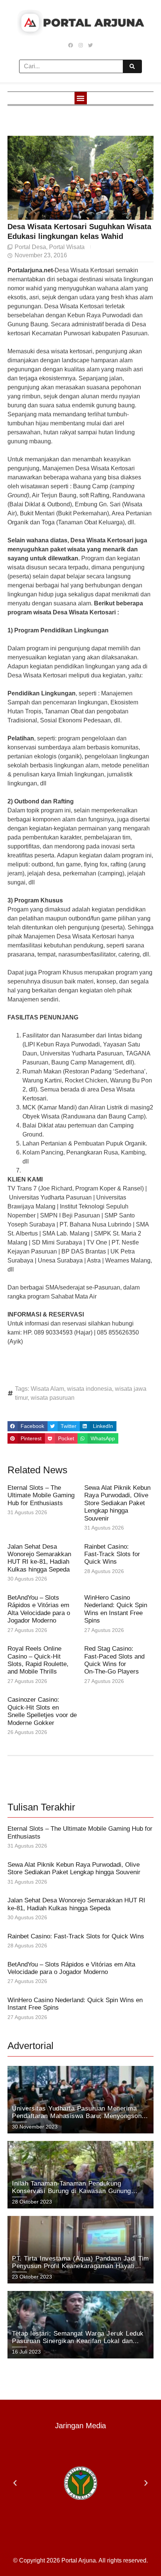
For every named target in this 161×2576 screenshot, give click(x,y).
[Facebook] (71, 45)
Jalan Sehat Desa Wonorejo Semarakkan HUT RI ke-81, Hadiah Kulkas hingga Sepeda (39, 1558)
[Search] (132, 66)
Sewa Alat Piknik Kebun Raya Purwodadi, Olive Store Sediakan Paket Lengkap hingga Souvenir (117, 1503)
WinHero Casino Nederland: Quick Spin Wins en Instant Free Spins (116, 1609)
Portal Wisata (67, 247)
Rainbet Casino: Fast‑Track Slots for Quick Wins (112, 1554)
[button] (81, 98)
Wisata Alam (47, 1389)
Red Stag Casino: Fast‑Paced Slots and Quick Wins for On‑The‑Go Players (114, 1660)
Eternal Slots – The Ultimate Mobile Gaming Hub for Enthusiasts (41, 1495)
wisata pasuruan (53, 1398)
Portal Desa (30, 247)
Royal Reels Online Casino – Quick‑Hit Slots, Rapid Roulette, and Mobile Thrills (38, 1660)
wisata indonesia (89, 1389)
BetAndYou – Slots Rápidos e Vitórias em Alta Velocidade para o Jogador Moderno (39, 1609)
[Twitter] (90, 45)
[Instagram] (80, 45)
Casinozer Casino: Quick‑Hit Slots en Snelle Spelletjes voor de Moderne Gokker (42, 1711)
